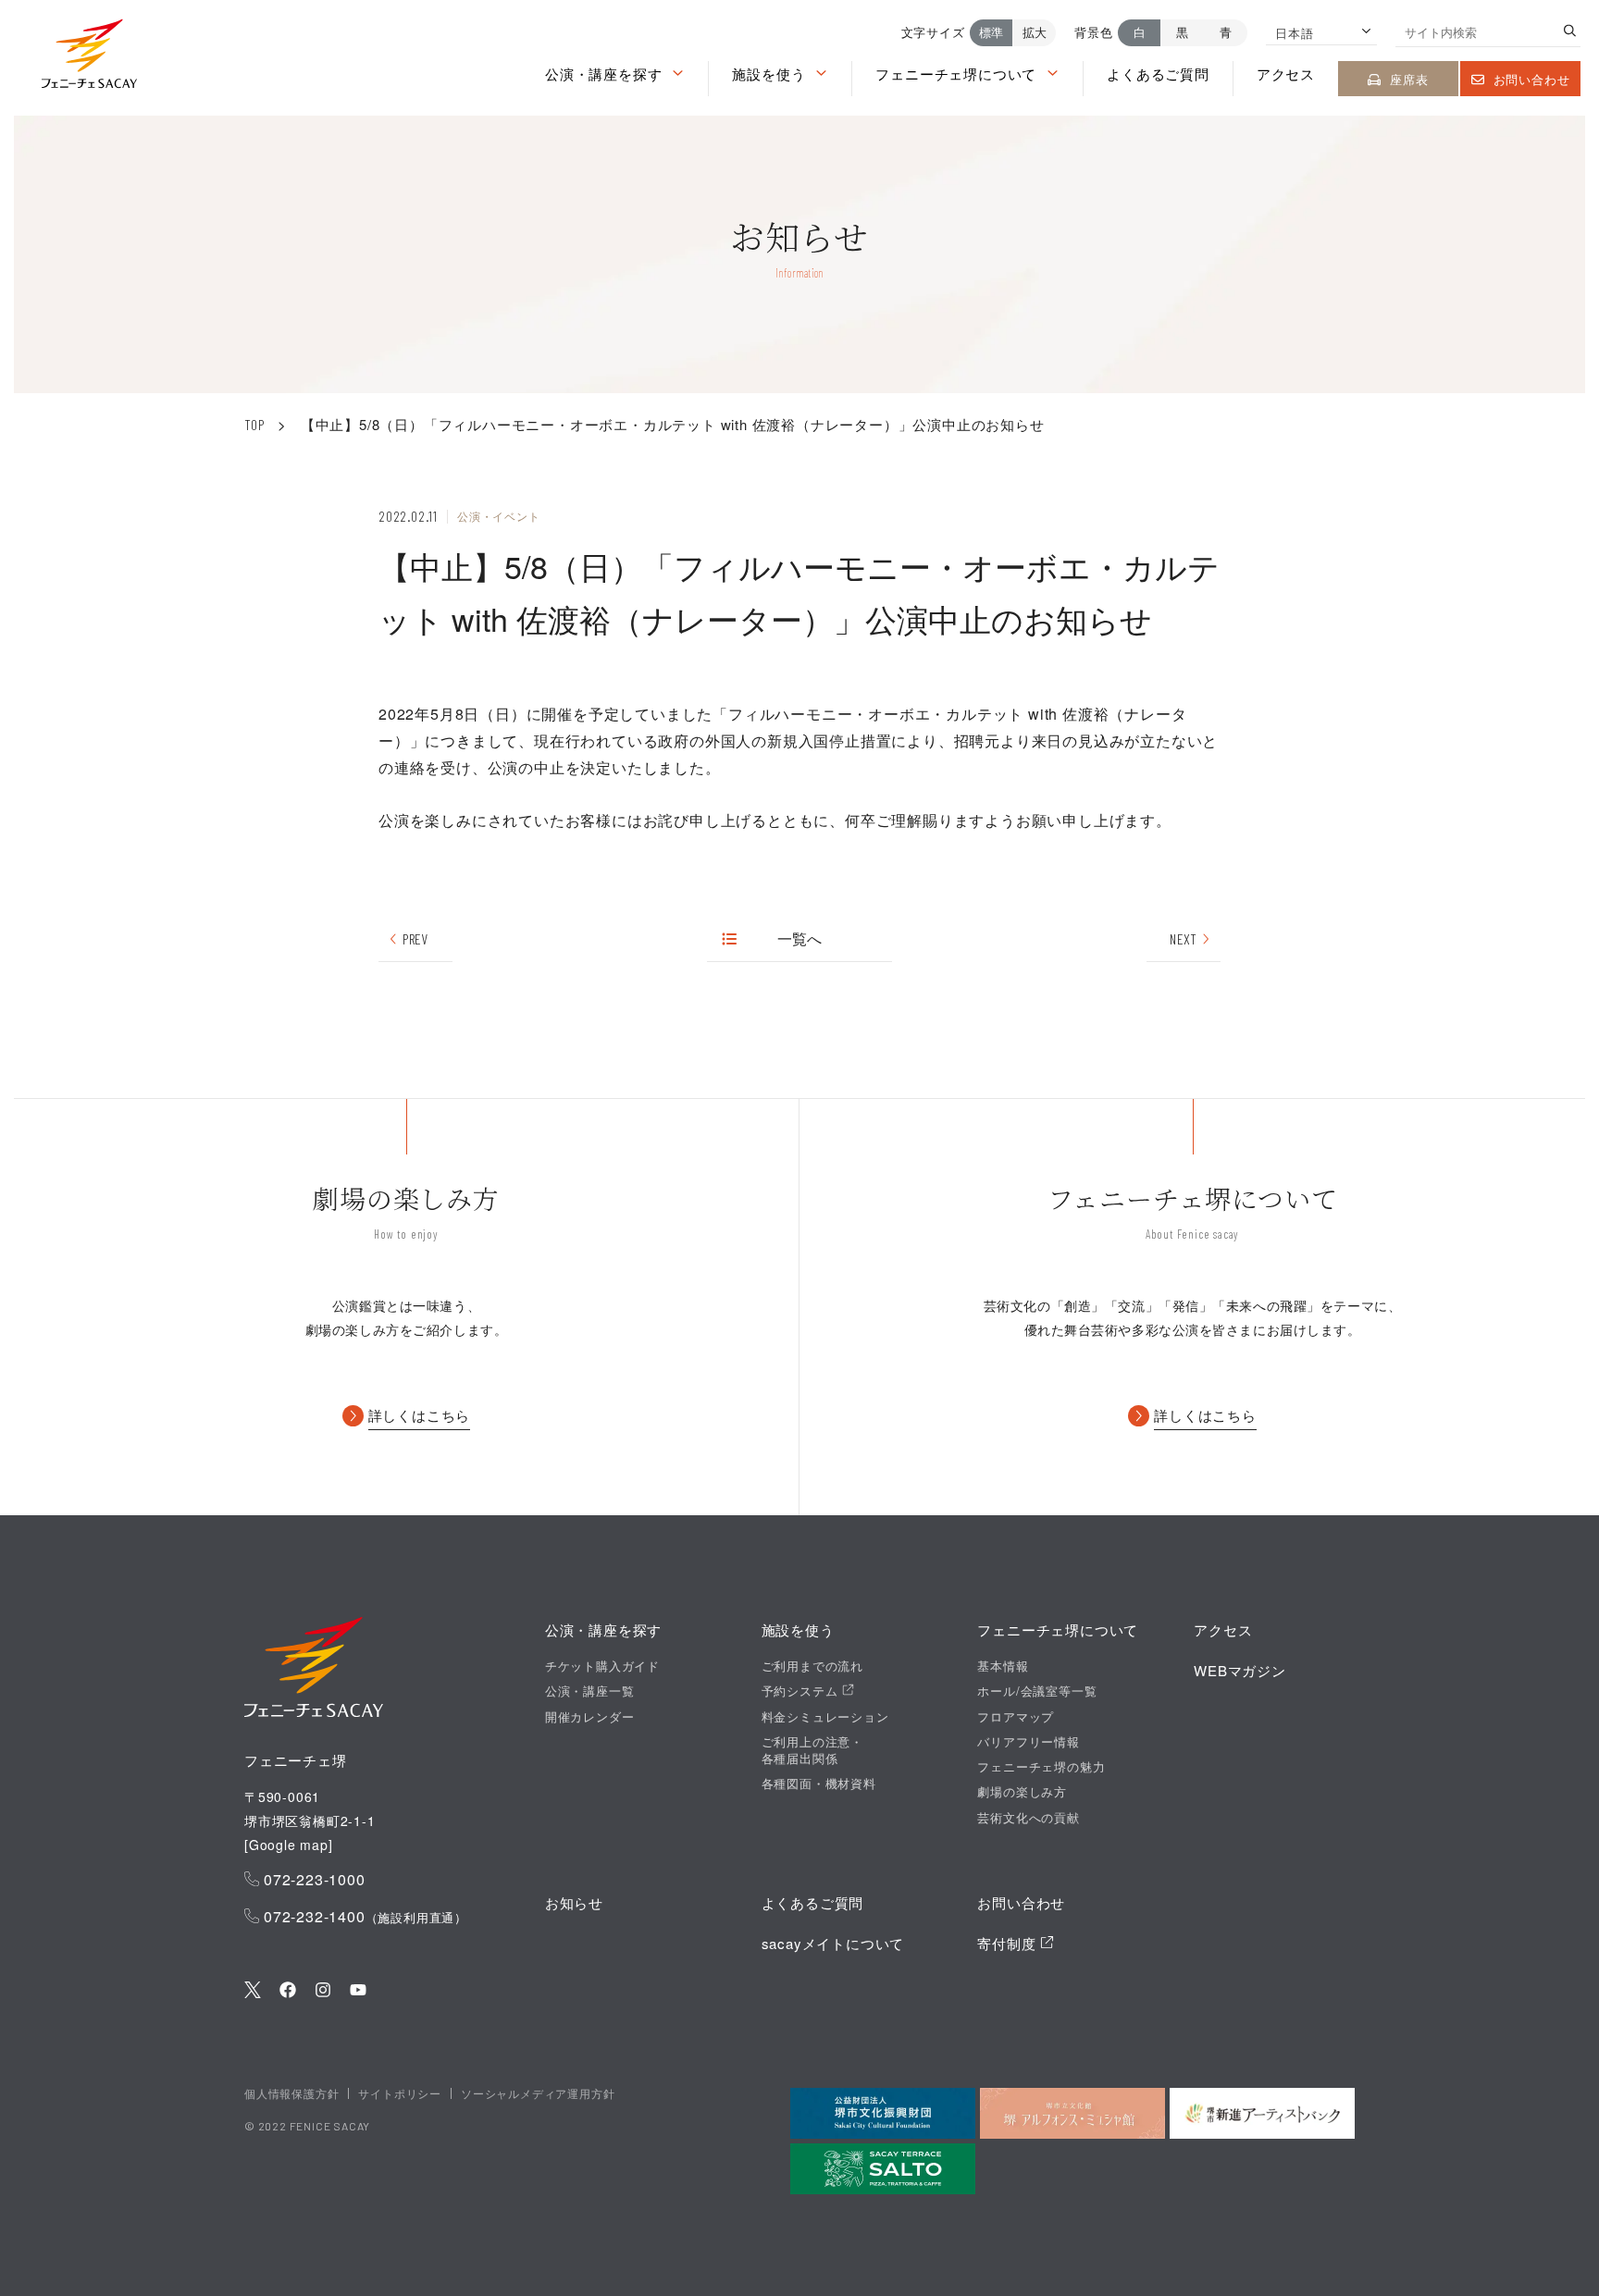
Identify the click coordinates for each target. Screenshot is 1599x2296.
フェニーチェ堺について (956, 74)
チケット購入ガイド (602, 1666)
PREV (415, 938)
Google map (289, 1845)
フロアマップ (1016, 1717)
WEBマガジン (1240, 1670)
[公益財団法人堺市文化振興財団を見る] (883, 2113)
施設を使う (769, 74)
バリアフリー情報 (1028, 1742)
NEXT (1183, 938)
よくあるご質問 (1158, 74)
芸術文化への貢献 (1028, 1818)
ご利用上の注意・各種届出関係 (812, 1750)
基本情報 (1003, 1666)
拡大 (1035, 32)
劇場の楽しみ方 (1022, 1792)
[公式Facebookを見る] (288, 1991)
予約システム (802, 1691)
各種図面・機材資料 (819, 1784)
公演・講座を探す (603, 74)
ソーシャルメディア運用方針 (538, 2093)
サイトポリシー (400, 2093)
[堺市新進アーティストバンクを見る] (1262, 2113)
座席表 (1409, 79)
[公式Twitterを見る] (253, 1991)
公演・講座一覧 (590, 1691)
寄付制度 (1009, 1943)
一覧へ (800, 938)
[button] (89, 58)
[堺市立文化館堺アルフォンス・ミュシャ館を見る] (1072, 2113)
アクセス (1286, 74)
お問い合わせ (1532, 79)
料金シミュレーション (825, 1717)
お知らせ (574, 1902)
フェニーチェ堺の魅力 (1041, 1767)
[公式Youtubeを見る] (358, 1991)
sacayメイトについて (833, 1943)
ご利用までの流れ (812, 1666)
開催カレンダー (590, 1717)
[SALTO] (883, 2169)
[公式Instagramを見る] (323, 1991)
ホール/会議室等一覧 (1037, 1691)
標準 (991, 32)
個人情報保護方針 (291, 2093)
